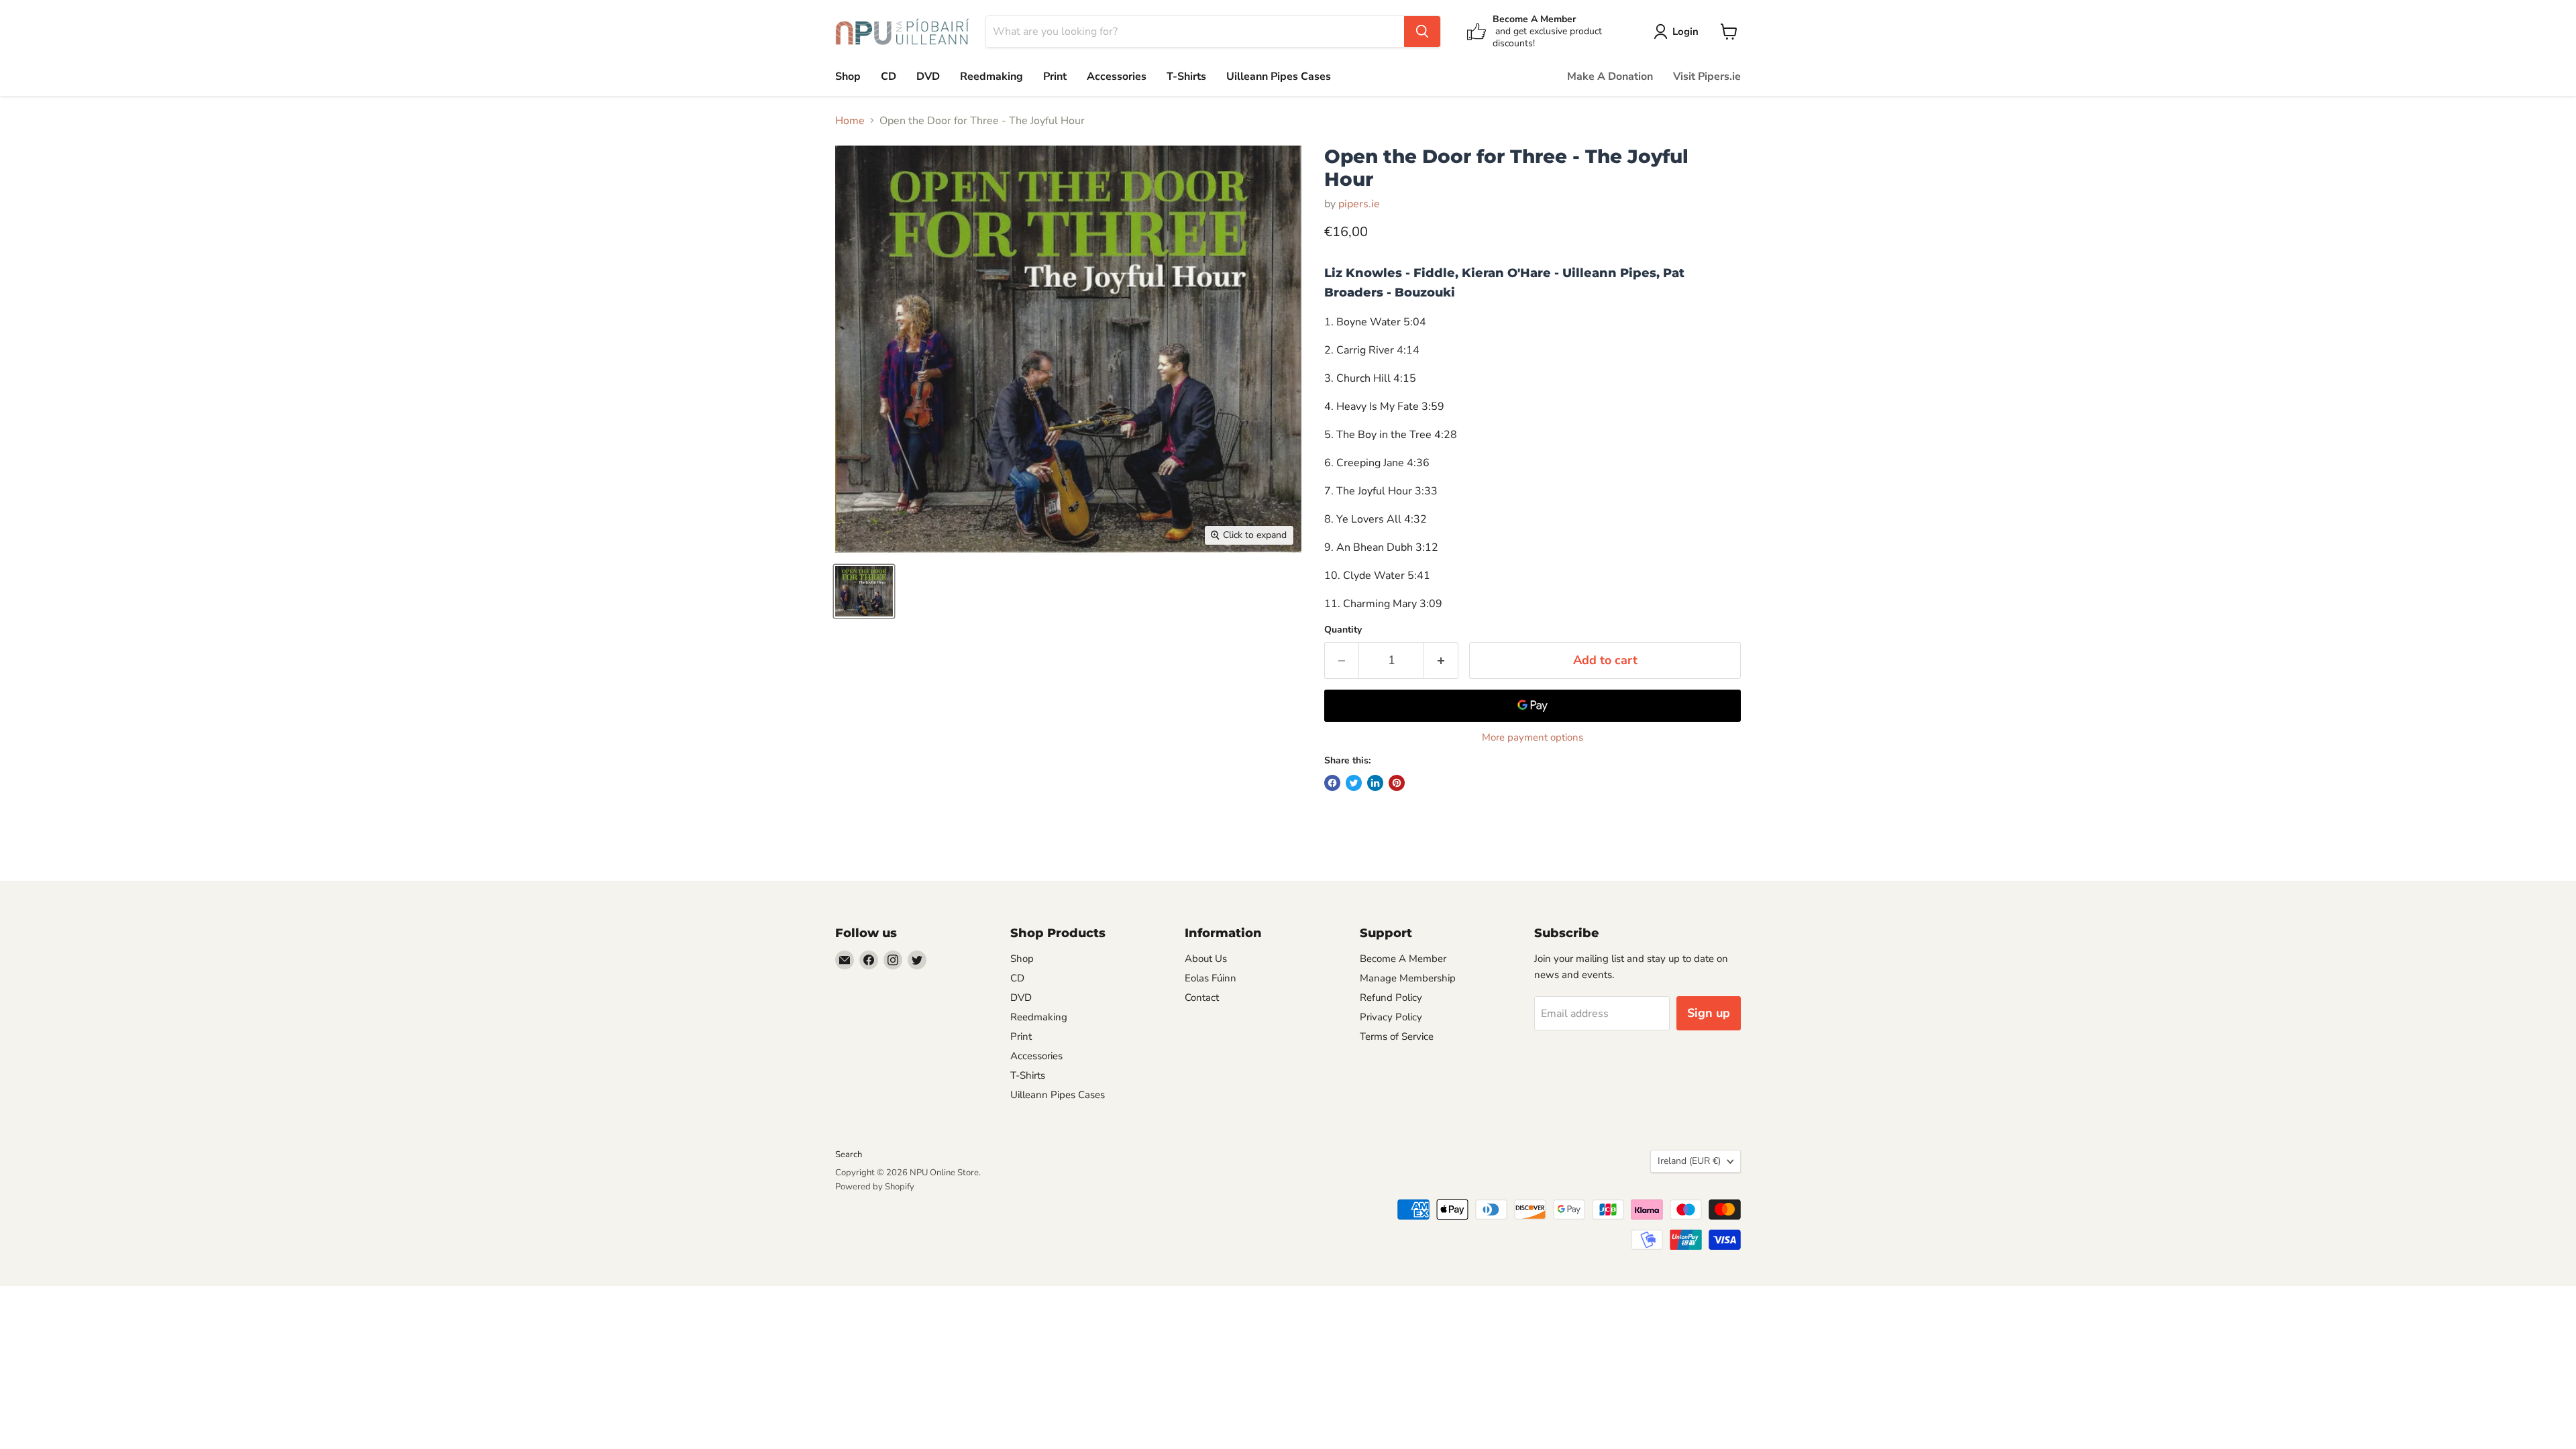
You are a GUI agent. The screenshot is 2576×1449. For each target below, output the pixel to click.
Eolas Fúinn (1211, 978)
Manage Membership (1408, 978)
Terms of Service (1397, 1036)
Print (1055, 76)
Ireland (1689, 1161)
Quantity (1343, 630)
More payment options (1533, 738)
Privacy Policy (1391, 1017)
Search (849, 1155)
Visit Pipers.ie (1707, 76)
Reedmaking (991, 76)
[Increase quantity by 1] (1441, 660)
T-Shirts (1186, 76)
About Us (1206, 959)
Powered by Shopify (875, 1187)
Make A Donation (1610, 76)
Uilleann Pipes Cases (1279, 76)
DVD (928, 76)
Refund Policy (1391, 998)
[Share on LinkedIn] (1375, 783)
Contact (1202, 998)
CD (889, 76)
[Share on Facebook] (1332, 783)
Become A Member (1403, 959)
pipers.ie (1359, 204)
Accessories (1117, 76)
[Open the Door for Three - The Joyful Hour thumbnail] (864, 591)
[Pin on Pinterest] (1397, 783)
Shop (848, 76)
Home (850, 121)
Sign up (1709, 1013)
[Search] (1422, 32)
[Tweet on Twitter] (1354, 783)
